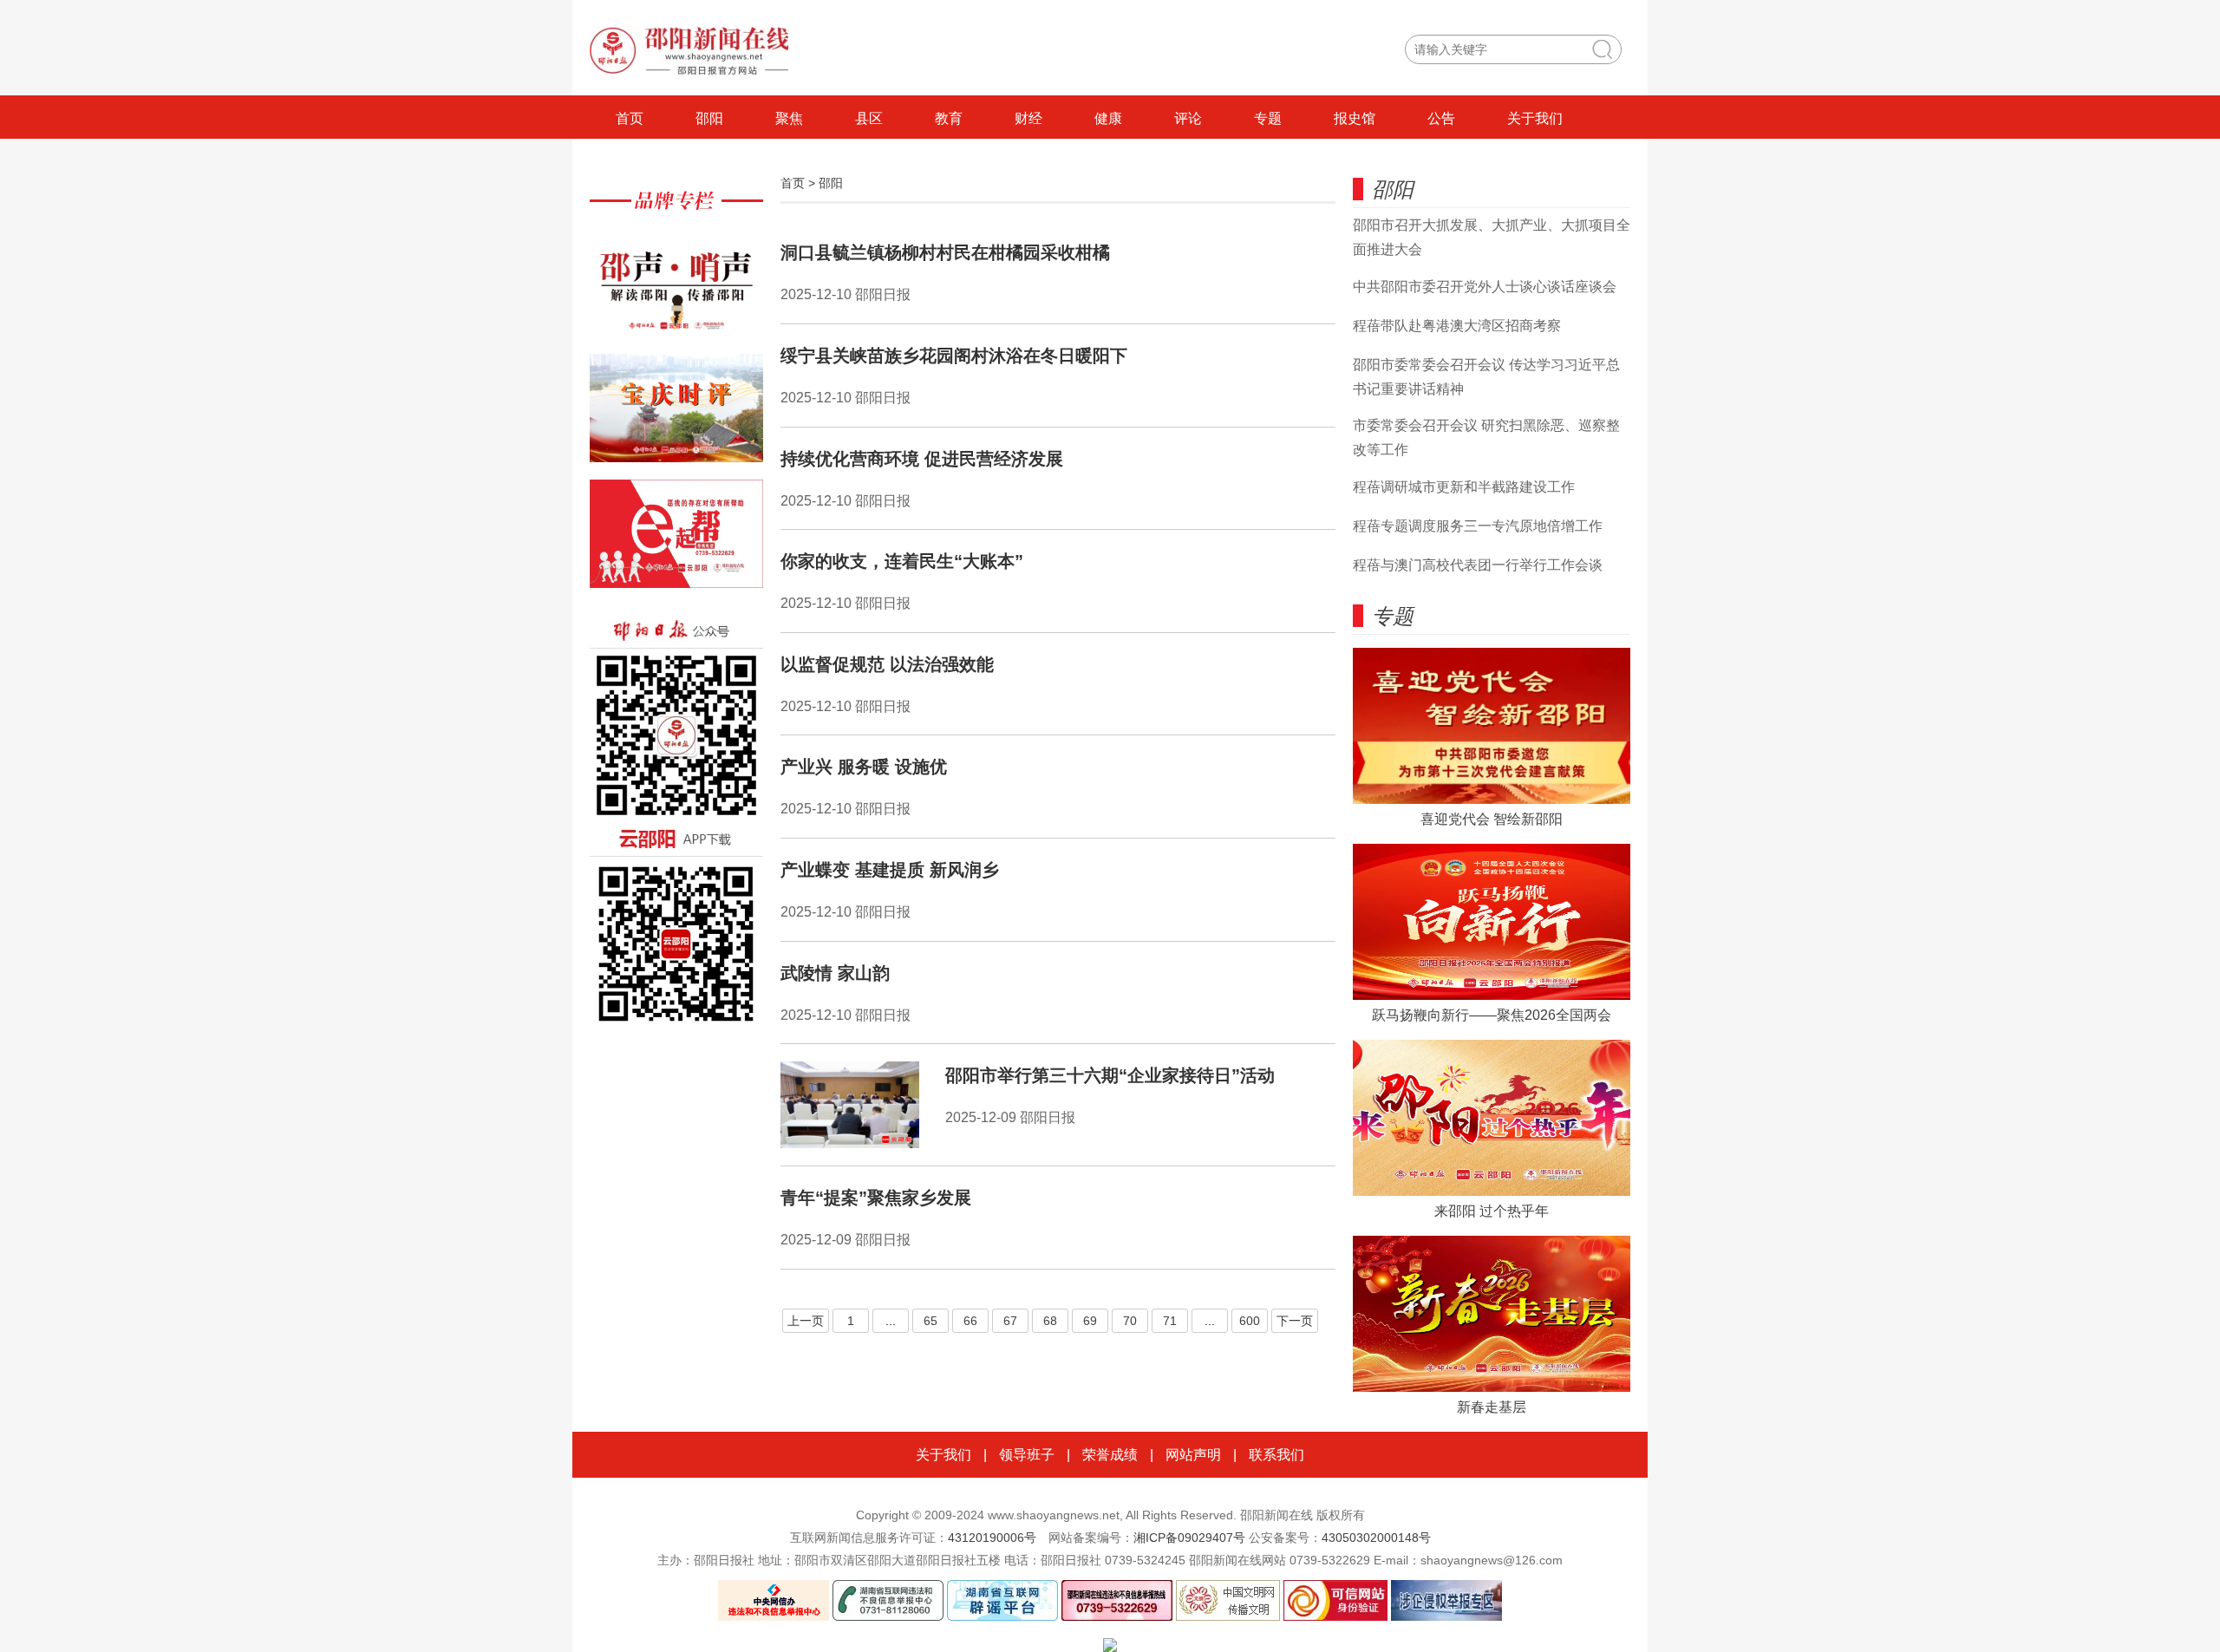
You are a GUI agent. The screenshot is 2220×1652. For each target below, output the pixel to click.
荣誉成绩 (1110, 1455)
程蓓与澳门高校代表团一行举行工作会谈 (1478, 565)
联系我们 (1276, 1455)
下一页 (1295, 1321)
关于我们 (1535, 118)
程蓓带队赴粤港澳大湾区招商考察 (1457, 326)
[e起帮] (676, 542)
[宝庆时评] (676, 417)
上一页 (806, 1321)
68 (1050, 1321)
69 (1090, 1321)
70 (1130, 1321)
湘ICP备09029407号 (1189, 1538)
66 (970, 1321)
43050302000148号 (1376, 1538)
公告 (1441, 118)
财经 (1028, 118)
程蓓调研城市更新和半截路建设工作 (1464, 487)
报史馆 (1355, 118)
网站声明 (1193, 1455)
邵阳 (709, 118)
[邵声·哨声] (676, 291)
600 (1250, 1321)
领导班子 (1027, 1455)
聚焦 (789, 118)
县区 (869, 118)
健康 (1108, 118)
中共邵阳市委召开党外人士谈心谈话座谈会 (1485, 287)
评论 (1188, 118)
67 (1010, 1321)
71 (1170, 1321)
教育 (949, 118)
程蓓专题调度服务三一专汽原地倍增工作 (1478, 526)
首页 (630, 118)
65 (930, 1321)
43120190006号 (992, 1538)
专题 (1268, 118)
